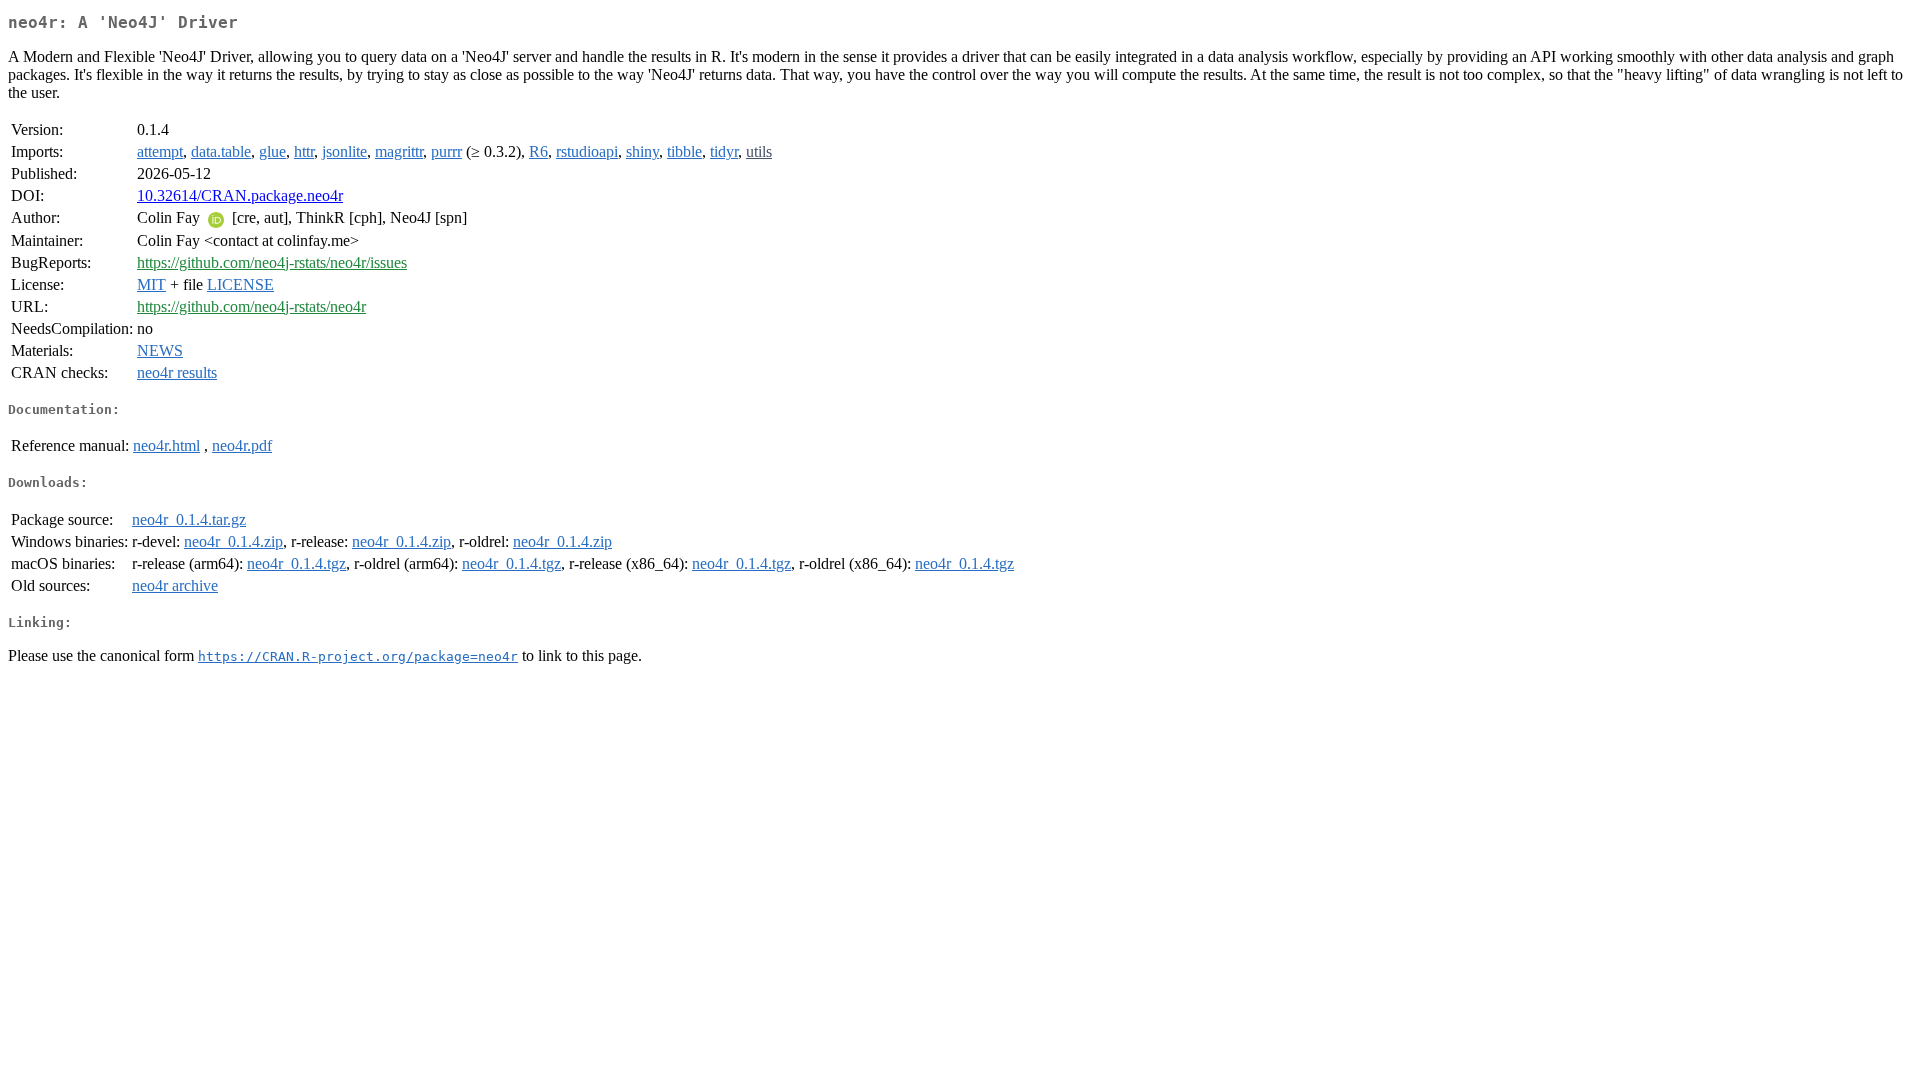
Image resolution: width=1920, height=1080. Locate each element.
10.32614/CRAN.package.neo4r (240, 195)
